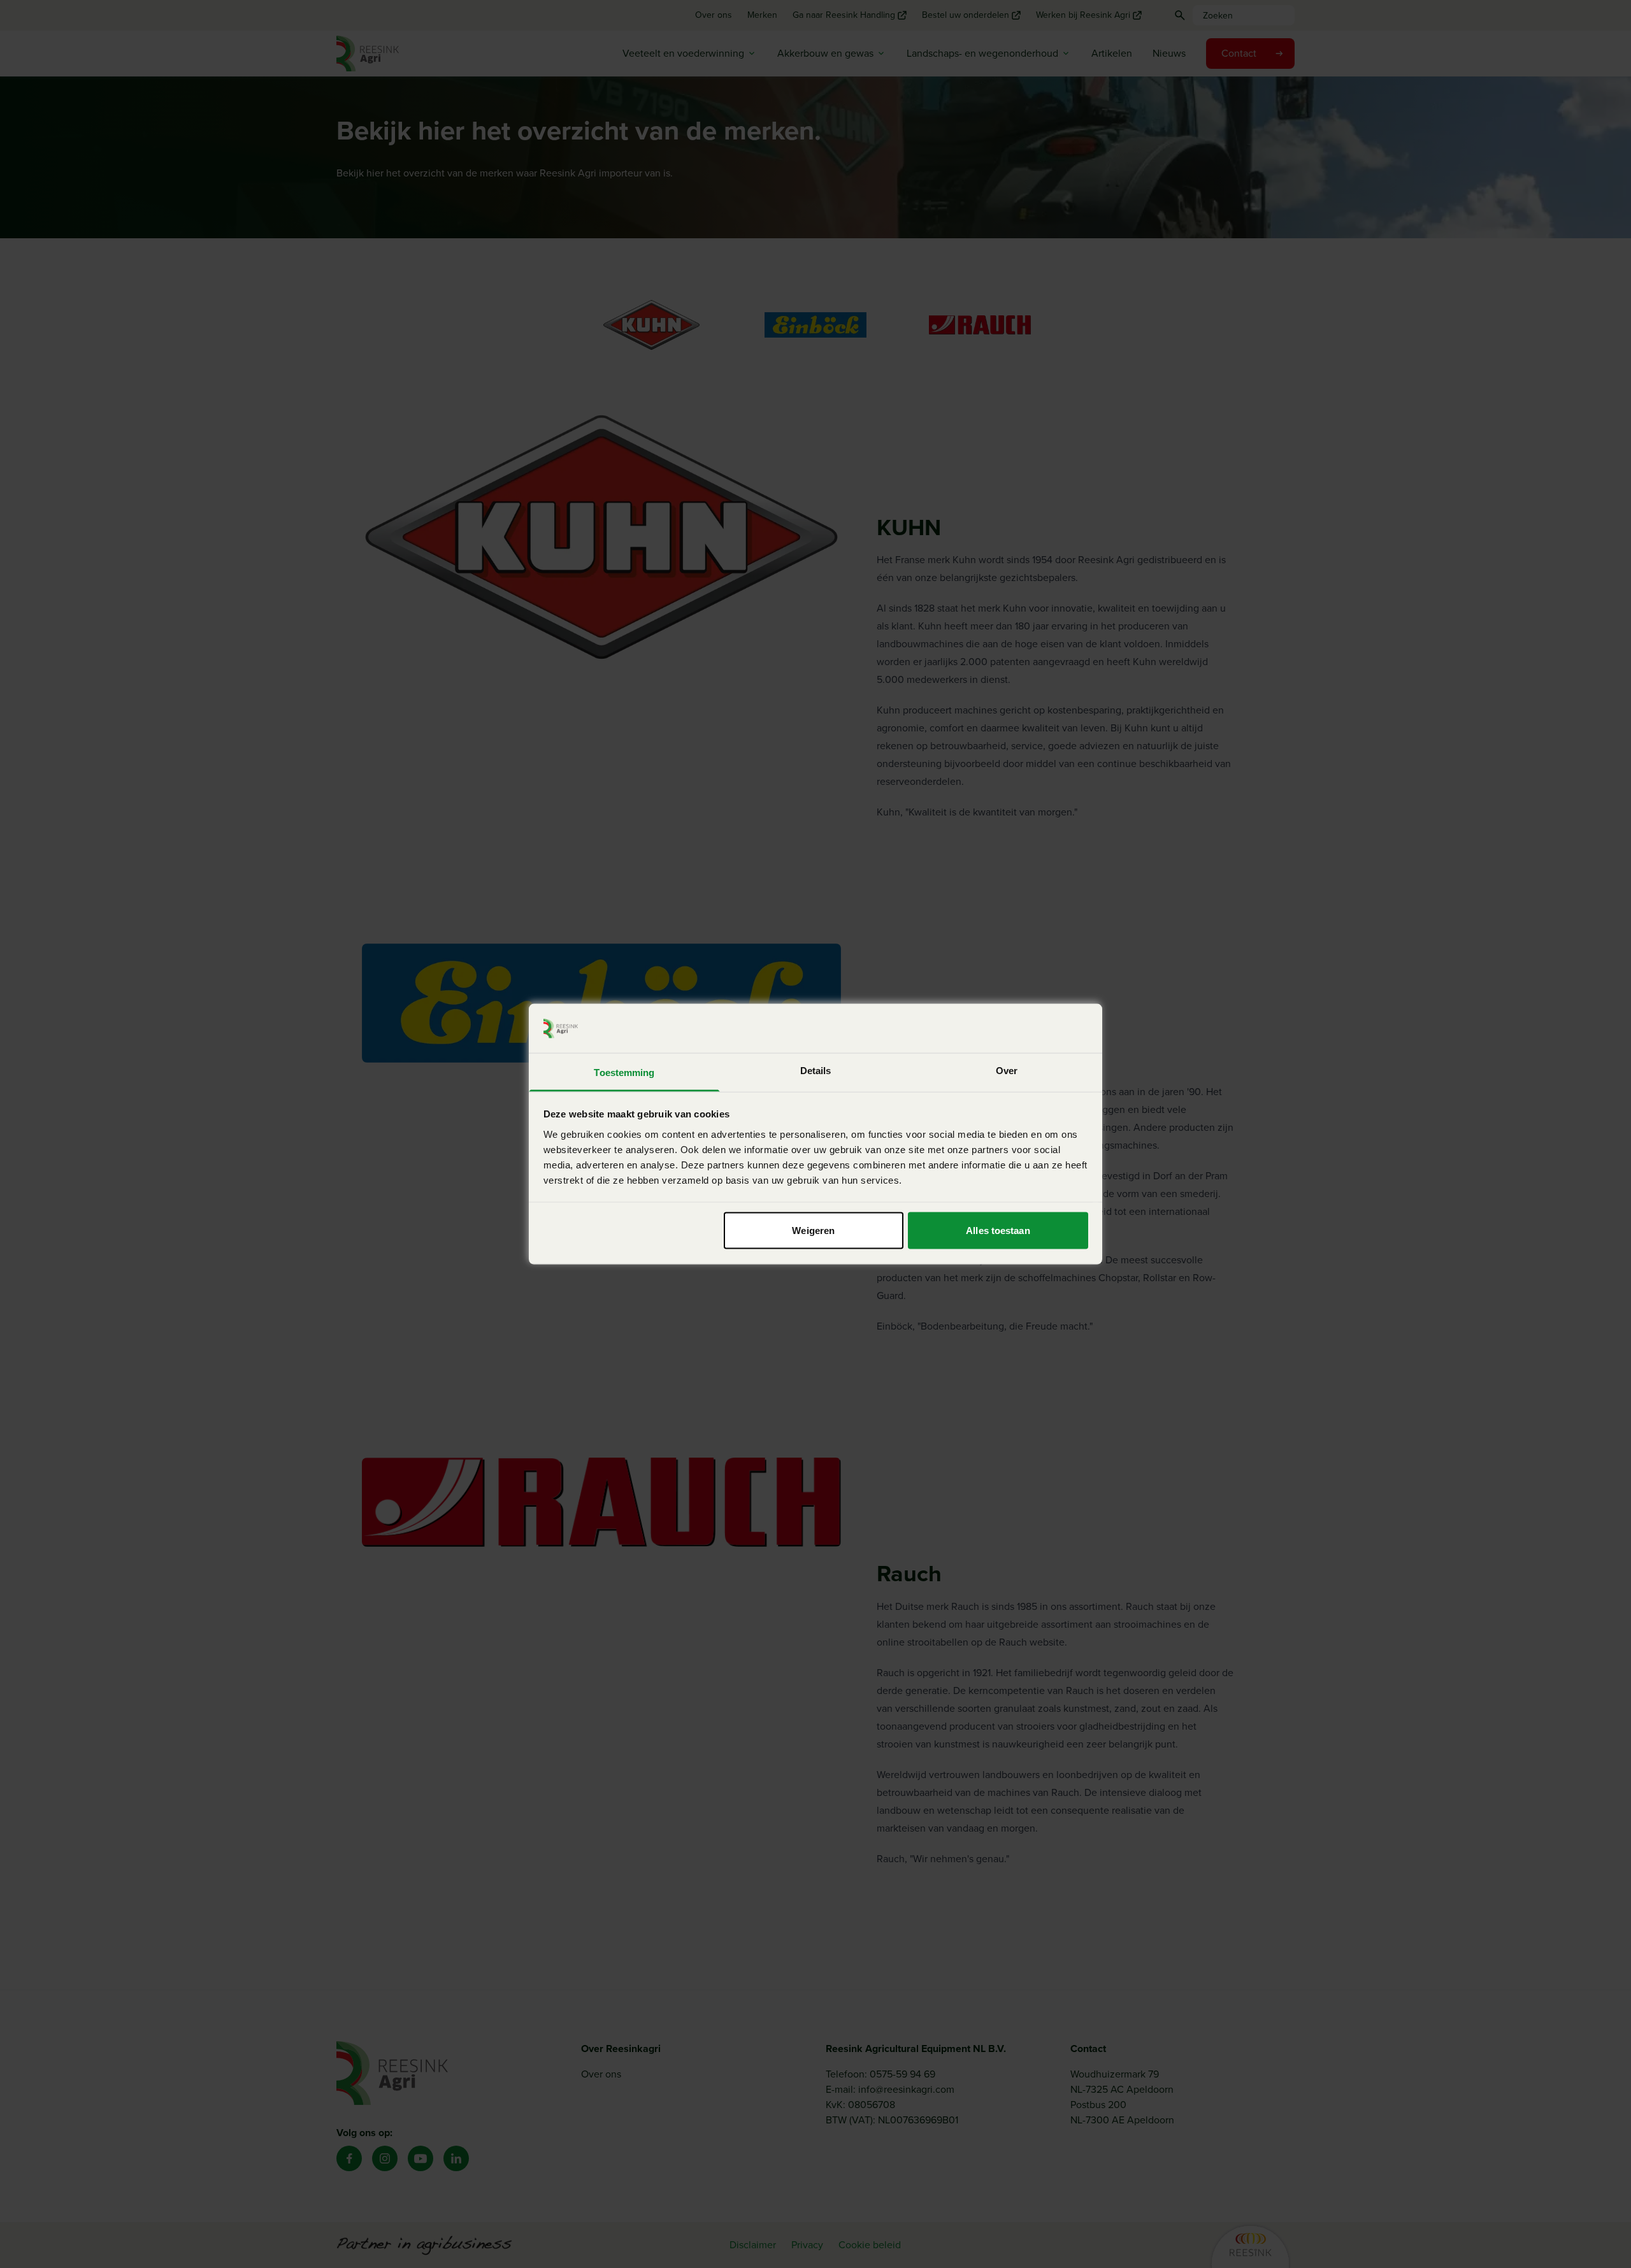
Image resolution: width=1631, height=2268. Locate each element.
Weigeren (813, 1231)
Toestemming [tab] (624, 1072)
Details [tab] (816, 1070)
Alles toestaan (998, 1231)
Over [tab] (1007, 1070)
